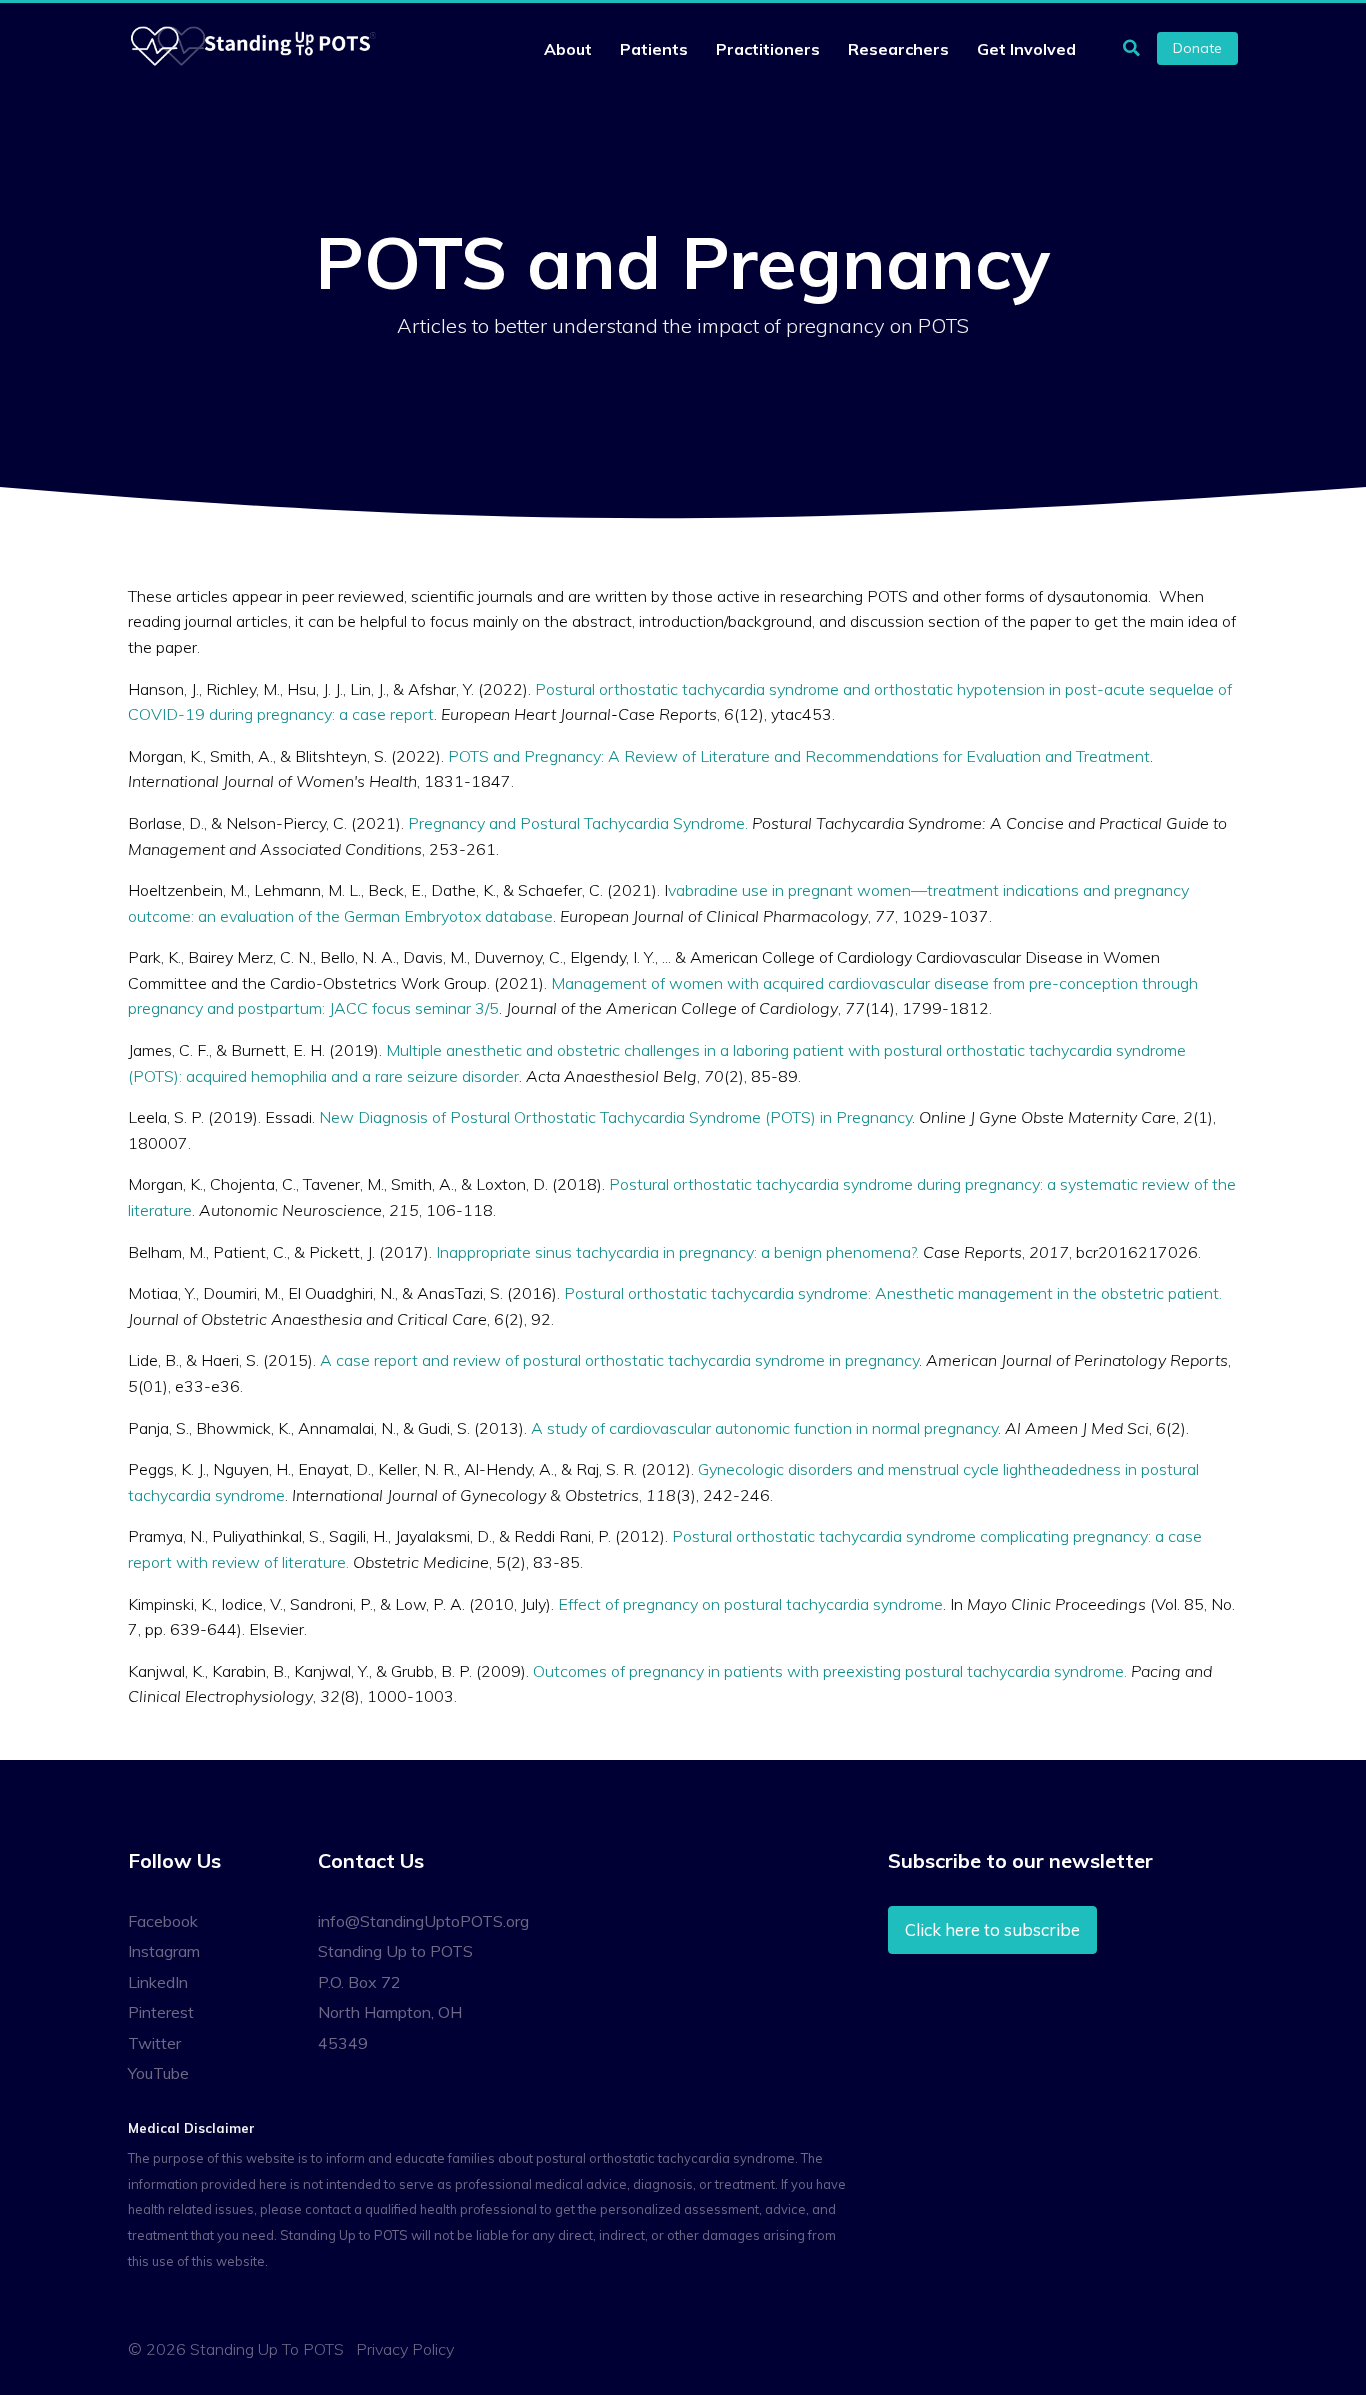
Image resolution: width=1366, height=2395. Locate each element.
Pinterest (161, 2012)
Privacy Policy (405, 2349)
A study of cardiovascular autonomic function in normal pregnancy (764, 1428)
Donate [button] (1197, 48)
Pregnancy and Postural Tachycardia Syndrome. (578, 823)
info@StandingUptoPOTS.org (423, 1921)
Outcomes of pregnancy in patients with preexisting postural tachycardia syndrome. (830, 1671)
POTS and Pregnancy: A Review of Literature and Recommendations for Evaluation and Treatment (799, 756)
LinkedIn (158, 1982)
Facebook (163, 1921)
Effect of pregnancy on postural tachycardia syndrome (750, 1604)
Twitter (154, 2043)
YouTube (158, 2073)
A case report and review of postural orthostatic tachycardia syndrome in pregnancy (619, 1360)
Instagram (164, 1951)
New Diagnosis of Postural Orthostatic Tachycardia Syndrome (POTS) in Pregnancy (615, 1117)
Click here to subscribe (992, 1929)
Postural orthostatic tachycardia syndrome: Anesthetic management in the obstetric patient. (893, 1293)
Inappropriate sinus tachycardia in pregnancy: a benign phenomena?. (677, 1252)
